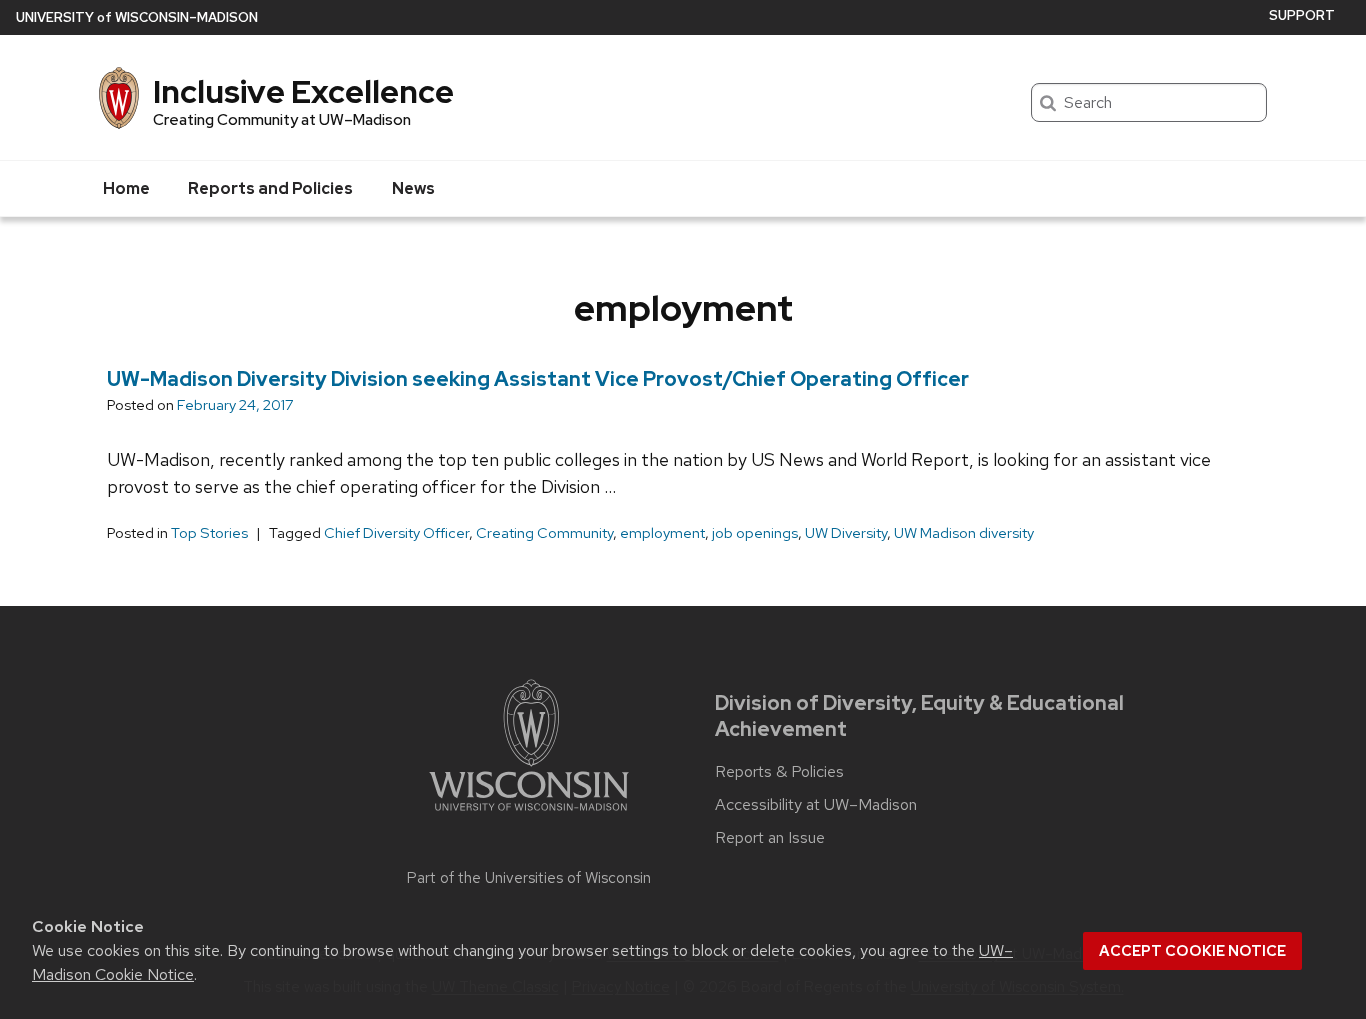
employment (662, 533)
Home (126, 188)
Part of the (529, 878)
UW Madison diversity (964, 533)
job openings (755, 533)
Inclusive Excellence (303, 91)
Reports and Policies (270, 188)
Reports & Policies (779, 772)
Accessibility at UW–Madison (816, 805)
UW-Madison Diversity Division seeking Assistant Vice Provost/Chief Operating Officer (538, 379)
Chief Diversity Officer (396, 533)
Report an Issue (770, 838)
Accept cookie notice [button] (1192, 951)
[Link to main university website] (529, 814)
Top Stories (209, 533)
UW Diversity (846, 533)
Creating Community (544, 533)
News (413, 188)
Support (1302, 15)
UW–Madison (137, 17)
